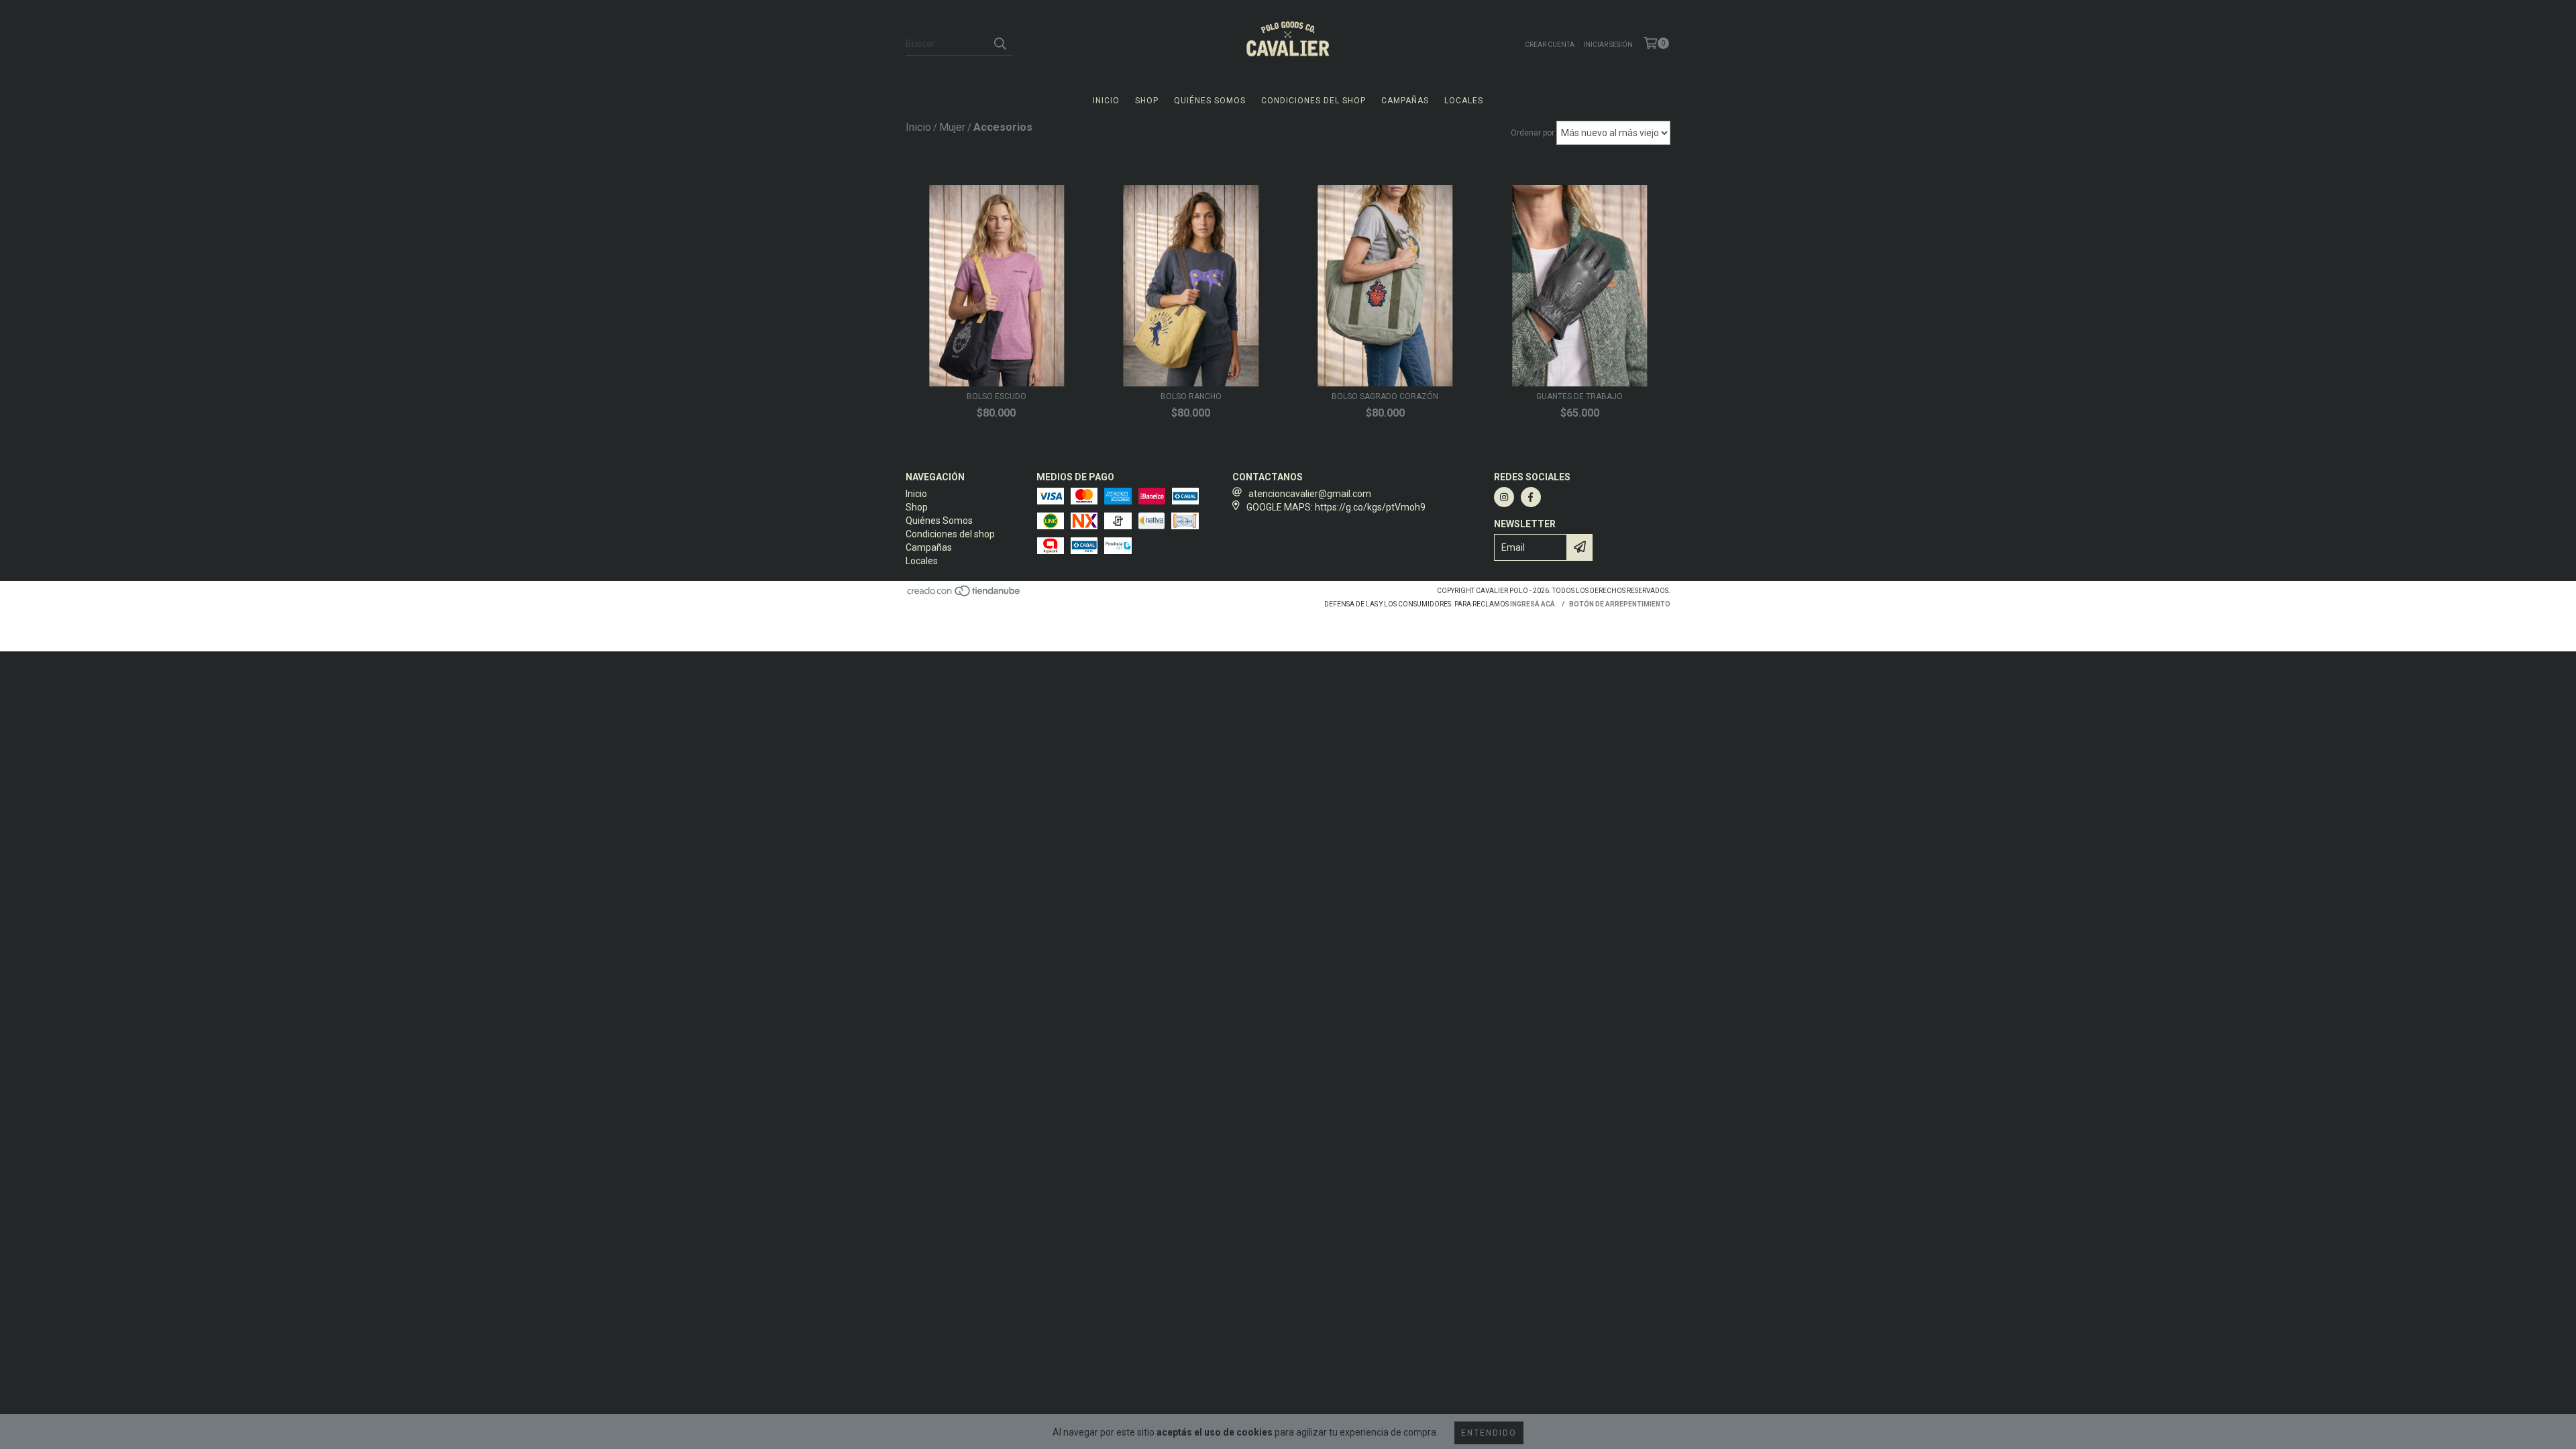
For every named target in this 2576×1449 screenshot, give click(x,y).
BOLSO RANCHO (1191, 396)
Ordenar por (1533, 133)
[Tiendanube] (964, 595)
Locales (1464, 101)
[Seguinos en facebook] (1531, 497)
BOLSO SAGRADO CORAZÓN (1385, 396)
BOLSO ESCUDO (997, 396)
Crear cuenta (1550, 45)
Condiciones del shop (1313, 101)
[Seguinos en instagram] (1504, 497)
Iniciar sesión (1608, 45)
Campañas (1405, 101)
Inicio (1106, 101)
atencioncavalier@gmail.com (1310, 494)
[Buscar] (1000, 44)
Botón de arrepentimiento (1620, 604)
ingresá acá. (1534, 604)
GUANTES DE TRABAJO (1579, 396)
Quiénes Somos (1210, 101)
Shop (1147, 101)
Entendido (1489, 1433)
